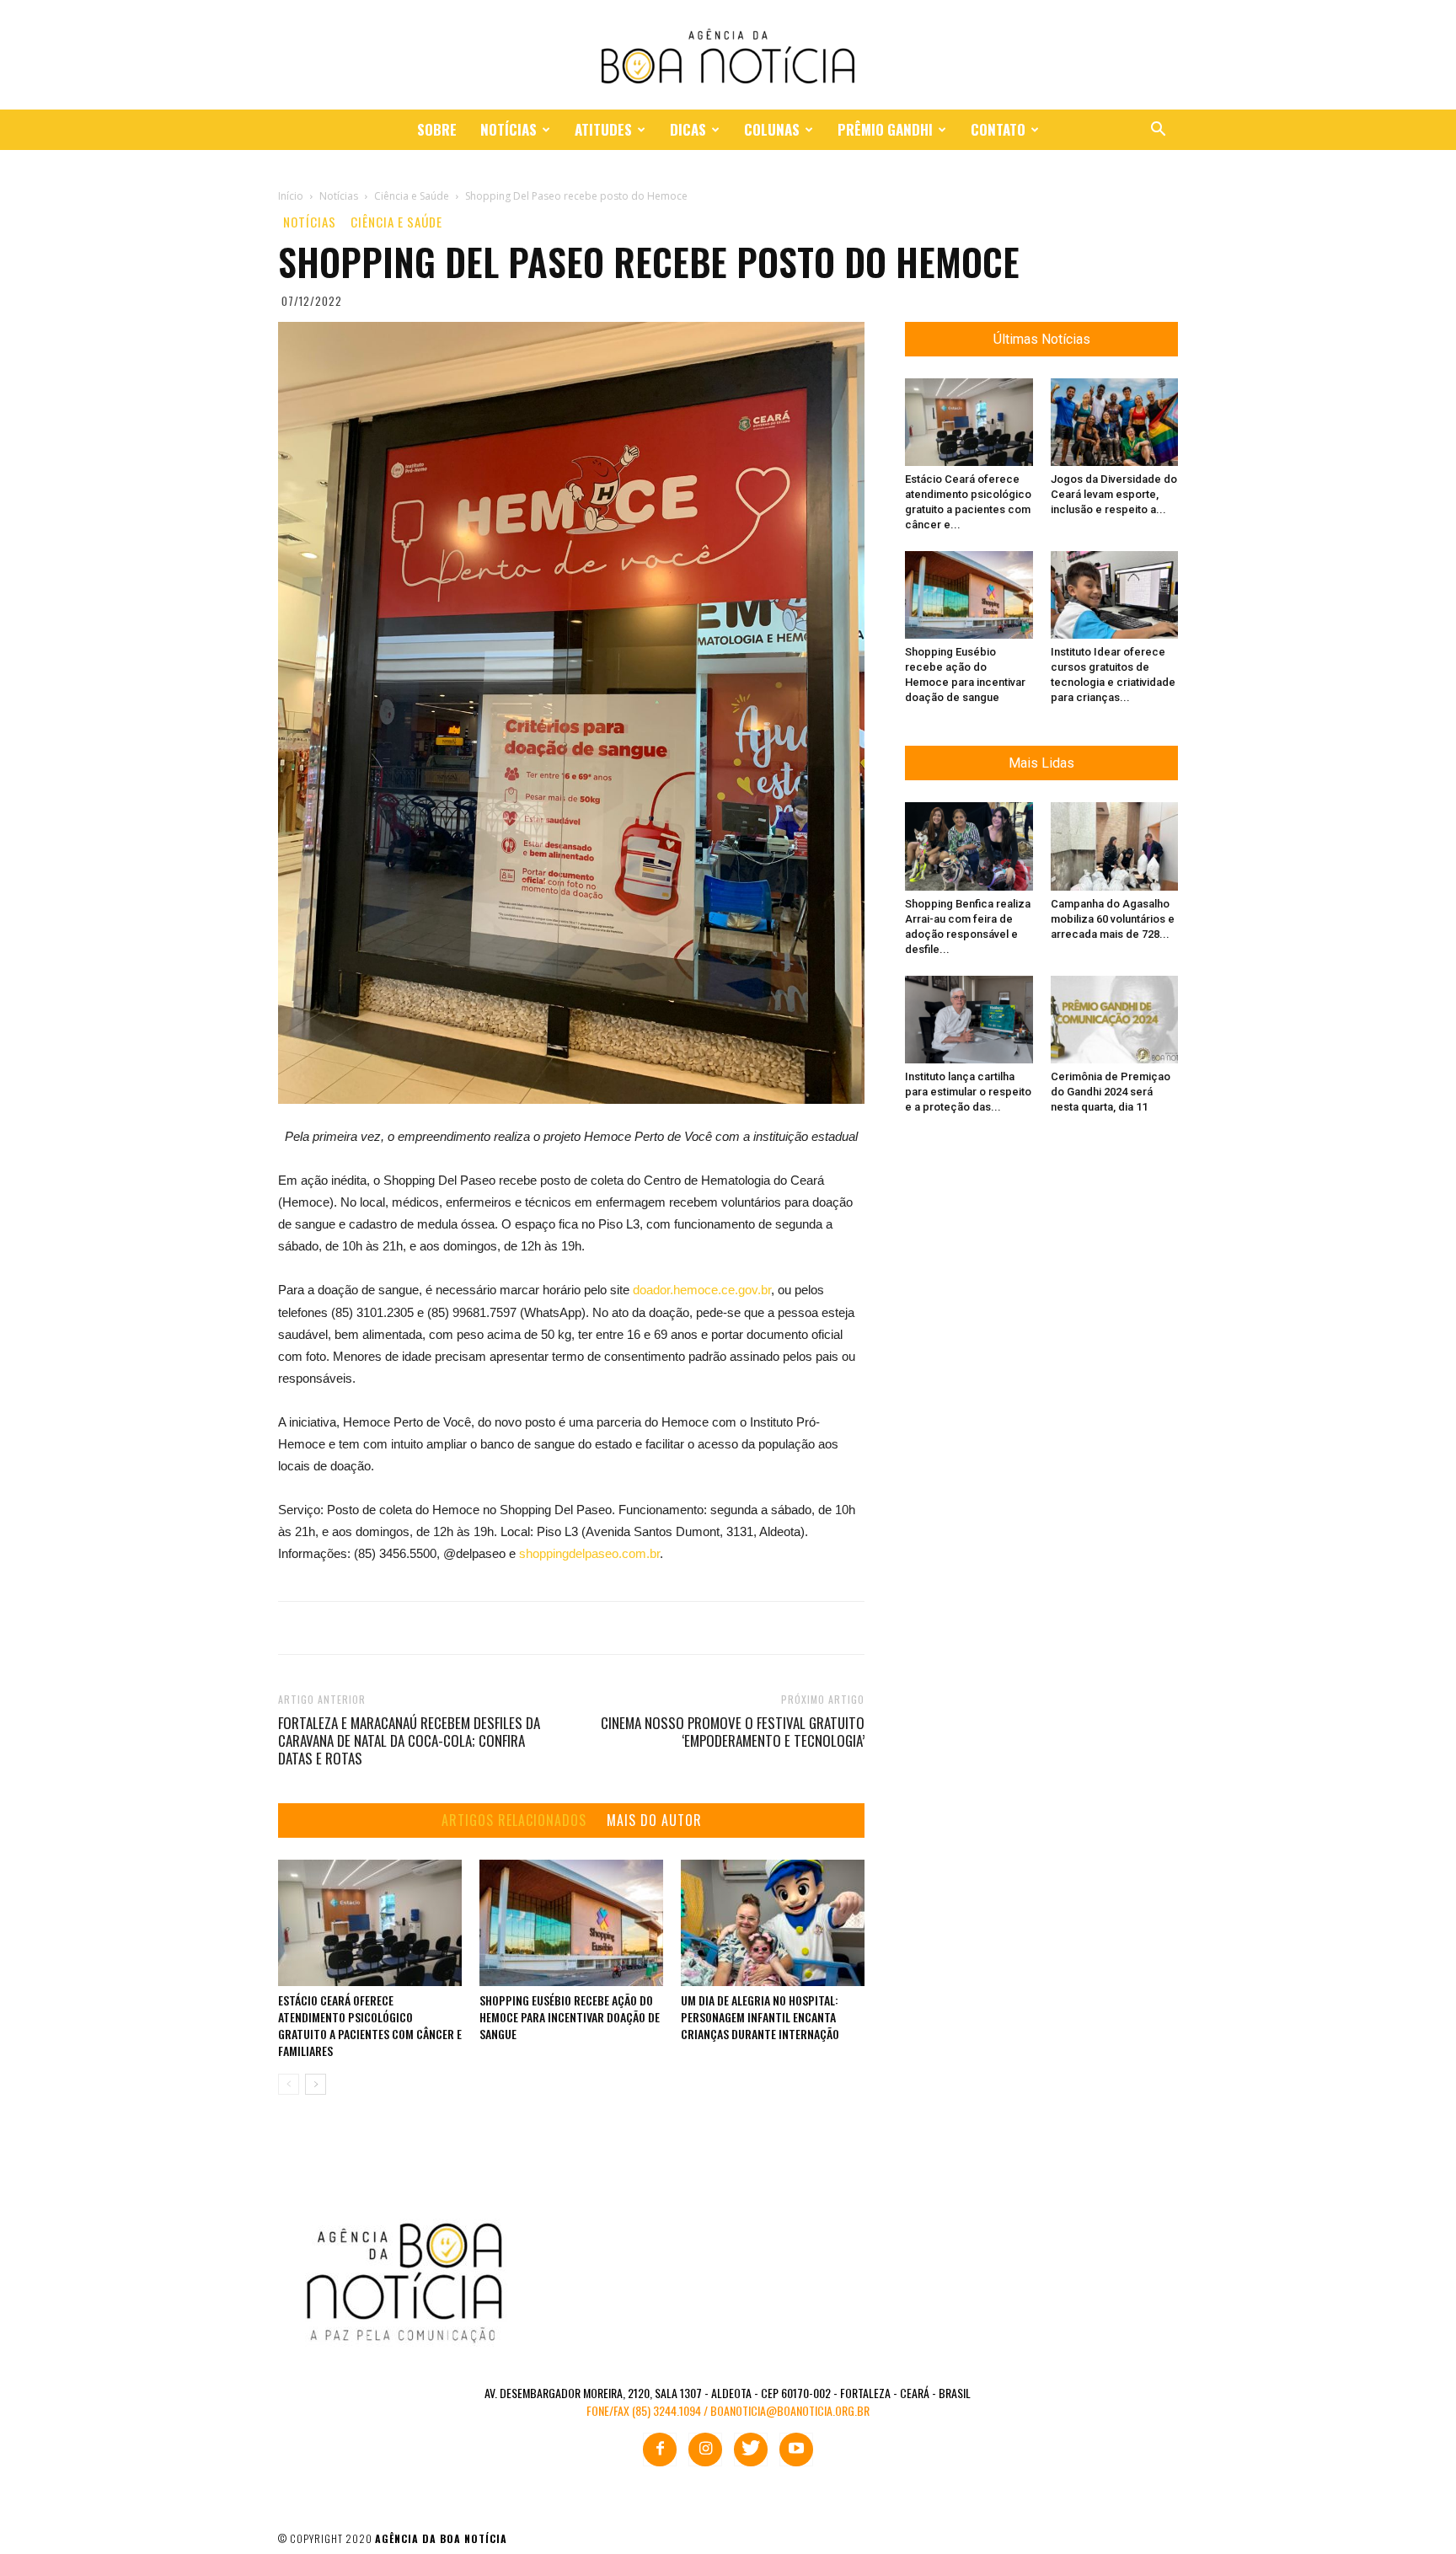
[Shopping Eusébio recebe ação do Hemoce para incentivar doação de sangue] (571, 1923)
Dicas (688, 129)
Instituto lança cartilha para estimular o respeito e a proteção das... (968, 1092)
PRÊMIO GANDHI (885, 129)
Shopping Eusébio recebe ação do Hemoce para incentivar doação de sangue (570, 2017)
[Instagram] (705, 2450)
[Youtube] (796, 2450)
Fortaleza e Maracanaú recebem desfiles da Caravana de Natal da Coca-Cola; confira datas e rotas (409, 1740)
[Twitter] (751, 2450)
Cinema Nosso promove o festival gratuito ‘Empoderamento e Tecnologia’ (733, 1732)
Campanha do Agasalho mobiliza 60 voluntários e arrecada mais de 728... (1113, 919)
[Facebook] (660, 2450)
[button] (1158, 131)
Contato (998, 129)
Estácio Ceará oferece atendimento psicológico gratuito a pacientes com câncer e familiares (370, 2025)
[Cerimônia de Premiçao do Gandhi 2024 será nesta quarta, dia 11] (1115, 1020)
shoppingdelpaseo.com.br (589, 1553)
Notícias (509, 129)
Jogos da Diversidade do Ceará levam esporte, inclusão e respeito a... (1114, 494)
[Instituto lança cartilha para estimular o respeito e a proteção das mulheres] (969, 1020)
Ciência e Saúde (396, 222)
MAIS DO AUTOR (654, 1820)
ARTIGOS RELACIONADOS (514, 1820)
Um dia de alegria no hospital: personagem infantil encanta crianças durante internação (760, 2017)
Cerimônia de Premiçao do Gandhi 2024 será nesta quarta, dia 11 (1111, 1092)
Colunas (772, 129)
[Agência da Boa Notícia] (728, 56)
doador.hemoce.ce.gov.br (702, 1290)
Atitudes (603, 129)
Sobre (437, 129)
